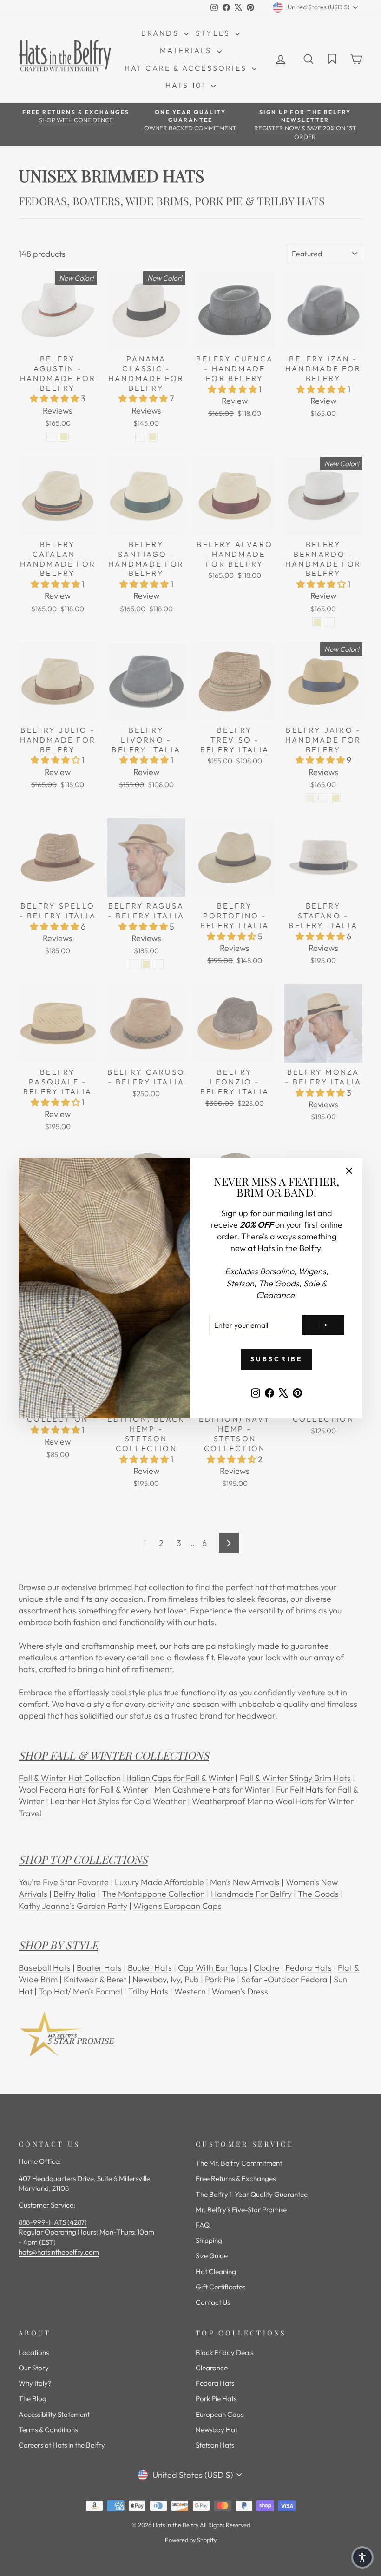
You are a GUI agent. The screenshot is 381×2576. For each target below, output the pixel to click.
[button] (362, 2557)
